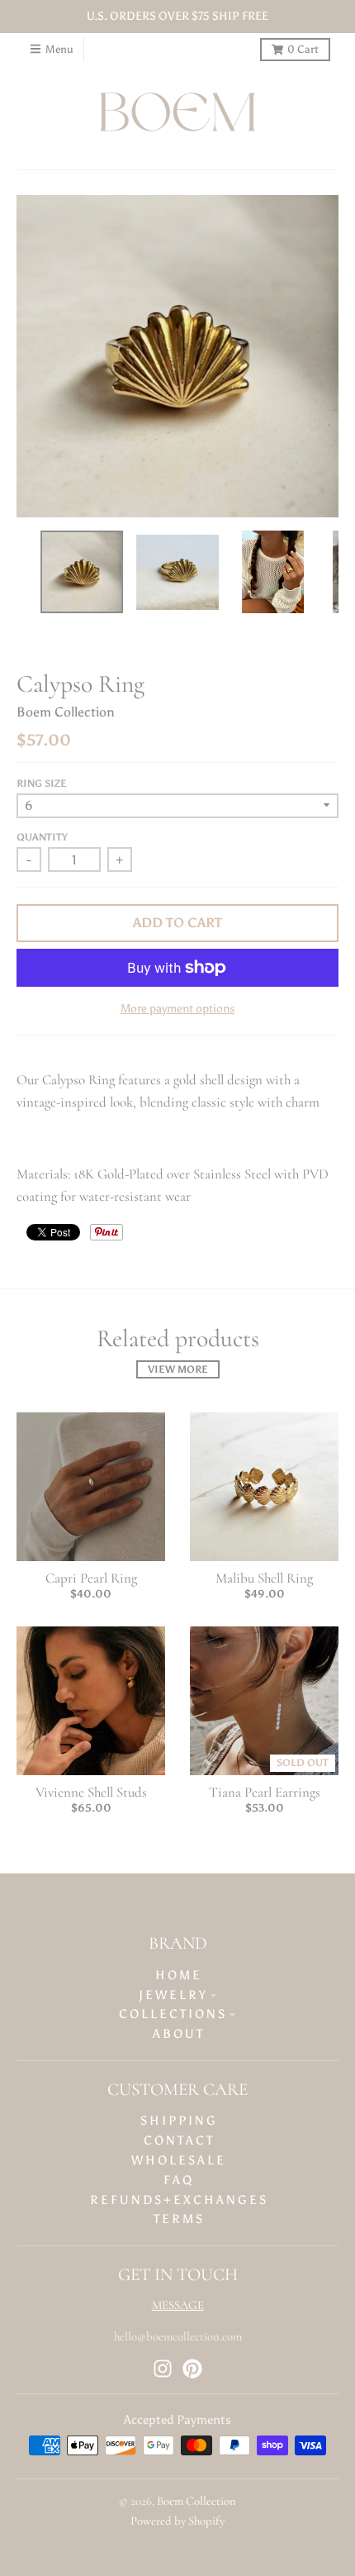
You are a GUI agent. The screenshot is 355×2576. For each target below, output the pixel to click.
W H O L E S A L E (177, 2160)
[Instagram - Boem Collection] (163, 2369)
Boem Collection (66, 712)
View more (178, 1369)
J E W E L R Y (172, 1995)
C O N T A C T (178, 2140)
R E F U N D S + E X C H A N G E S (178, 2200)
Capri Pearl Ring (91, 1578)
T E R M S (178, 2219)
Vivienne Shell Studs (91, 1792)
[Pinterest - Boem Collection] (192, 2369)
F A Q (177, 2180)
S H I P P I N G (178, 2121)
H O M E (177, 1975)
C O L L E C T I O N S (172, 2014)
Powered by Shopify (177, 2521)
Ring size (42, 783)
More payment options (177, 1009)
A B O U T (177, 2034)
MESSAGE (178, 2305)
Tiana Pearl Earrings (265, 1792)
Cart (303, 49)
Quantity (42, 837)
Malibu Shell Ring (264, 1578)
